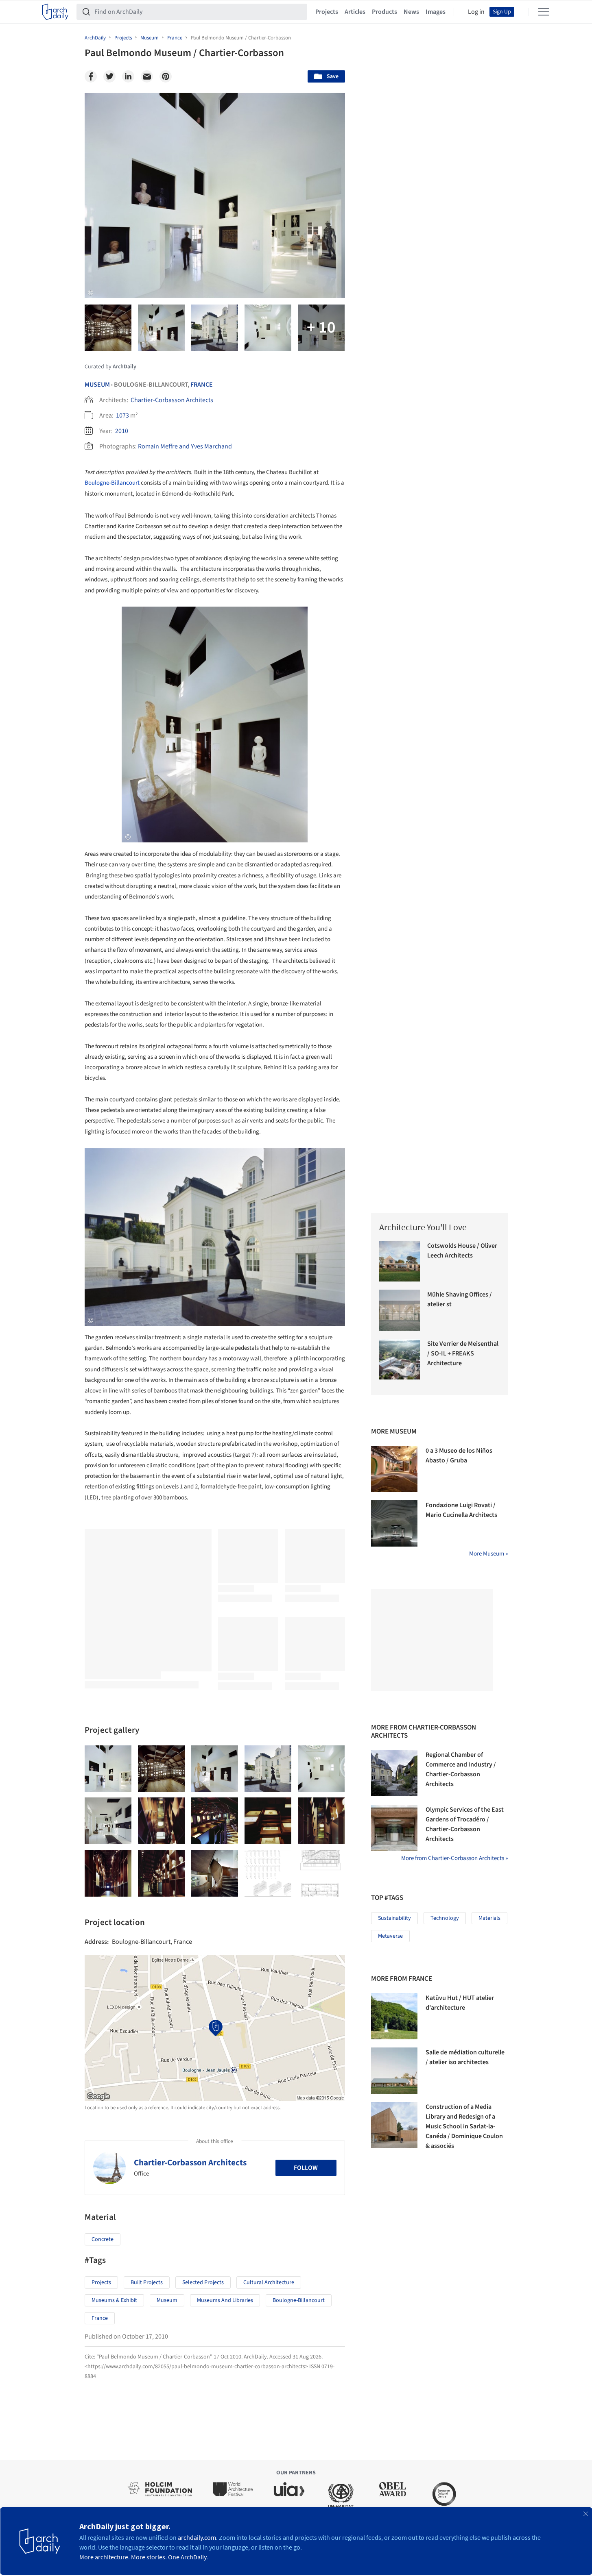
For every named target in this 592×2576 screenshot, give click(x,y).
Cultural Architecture (269, 2282)
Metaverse (390, 1936)
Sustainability (394, 1918)
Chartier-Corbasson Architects (172, 400)
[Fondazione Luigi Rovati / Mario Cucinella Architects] (394, 1523)
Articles (355, 12)
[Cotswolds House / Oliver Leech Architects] (400, 1261)
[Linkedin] (128, 76)
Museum (97, 385)
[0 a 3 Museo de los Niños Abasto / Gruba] (394, 1469)
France (202, 385)
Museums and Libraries (225, 2300)
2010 (122, 431)
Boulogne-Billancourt (112, 483)
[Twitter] (109, 76)
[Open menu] (544, 12)
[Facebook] (91, 76)
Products (384, 12)
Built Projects (147, 2282)
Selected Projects (203, 2282)
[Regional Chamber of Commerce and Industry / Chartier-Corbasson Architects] (394, 1773)
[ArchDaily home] (55, 12)
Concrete (103, 2239)
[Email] (147, 76)
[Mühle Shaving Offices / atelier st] (400, 1310)
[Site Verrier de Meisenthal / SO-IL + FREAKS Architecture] (400, 1359)
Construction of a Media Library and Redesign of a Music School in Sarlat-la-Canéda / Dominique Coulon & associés (464, 2126)
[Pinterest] (166, 76)
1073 (122, 416)
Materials (489, 1918)
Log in (476, 12)
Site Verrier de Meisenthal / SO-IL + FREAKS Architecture (463, 1353)
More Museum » (488, 1554)
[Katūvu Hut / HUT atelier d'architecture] (394, 2016)
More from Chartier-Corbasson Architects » (454, 1858)
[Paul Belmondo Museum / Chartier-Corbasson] (108, 1769)
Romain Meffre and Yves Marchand (185, 446)
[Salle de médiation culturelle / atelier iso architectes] (394, 2071)
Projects (327, 12)
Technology (445, 1918)
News (411, 12)
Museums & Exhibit (114, 2300)
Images (436, 12)
